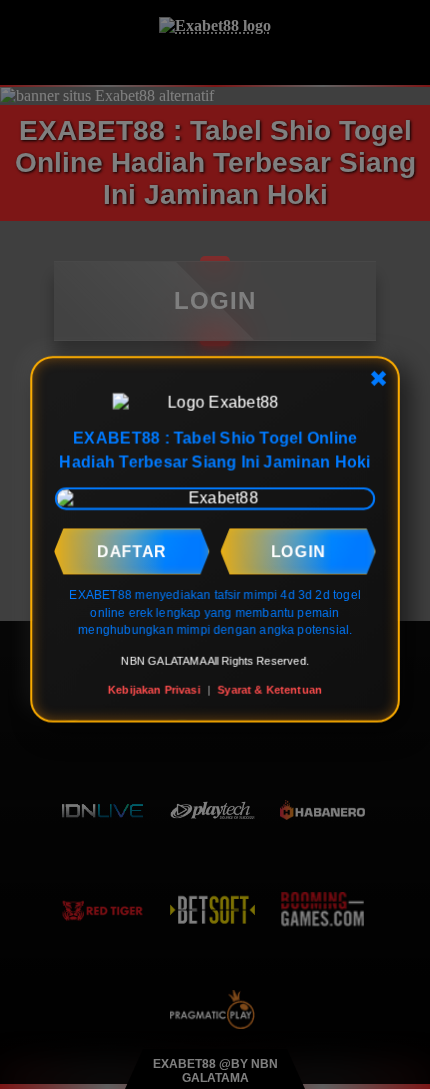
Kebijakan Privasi (153, 689)
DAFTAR (132, 551)
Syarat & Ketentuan (270, 689)
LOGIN (298, 551)
